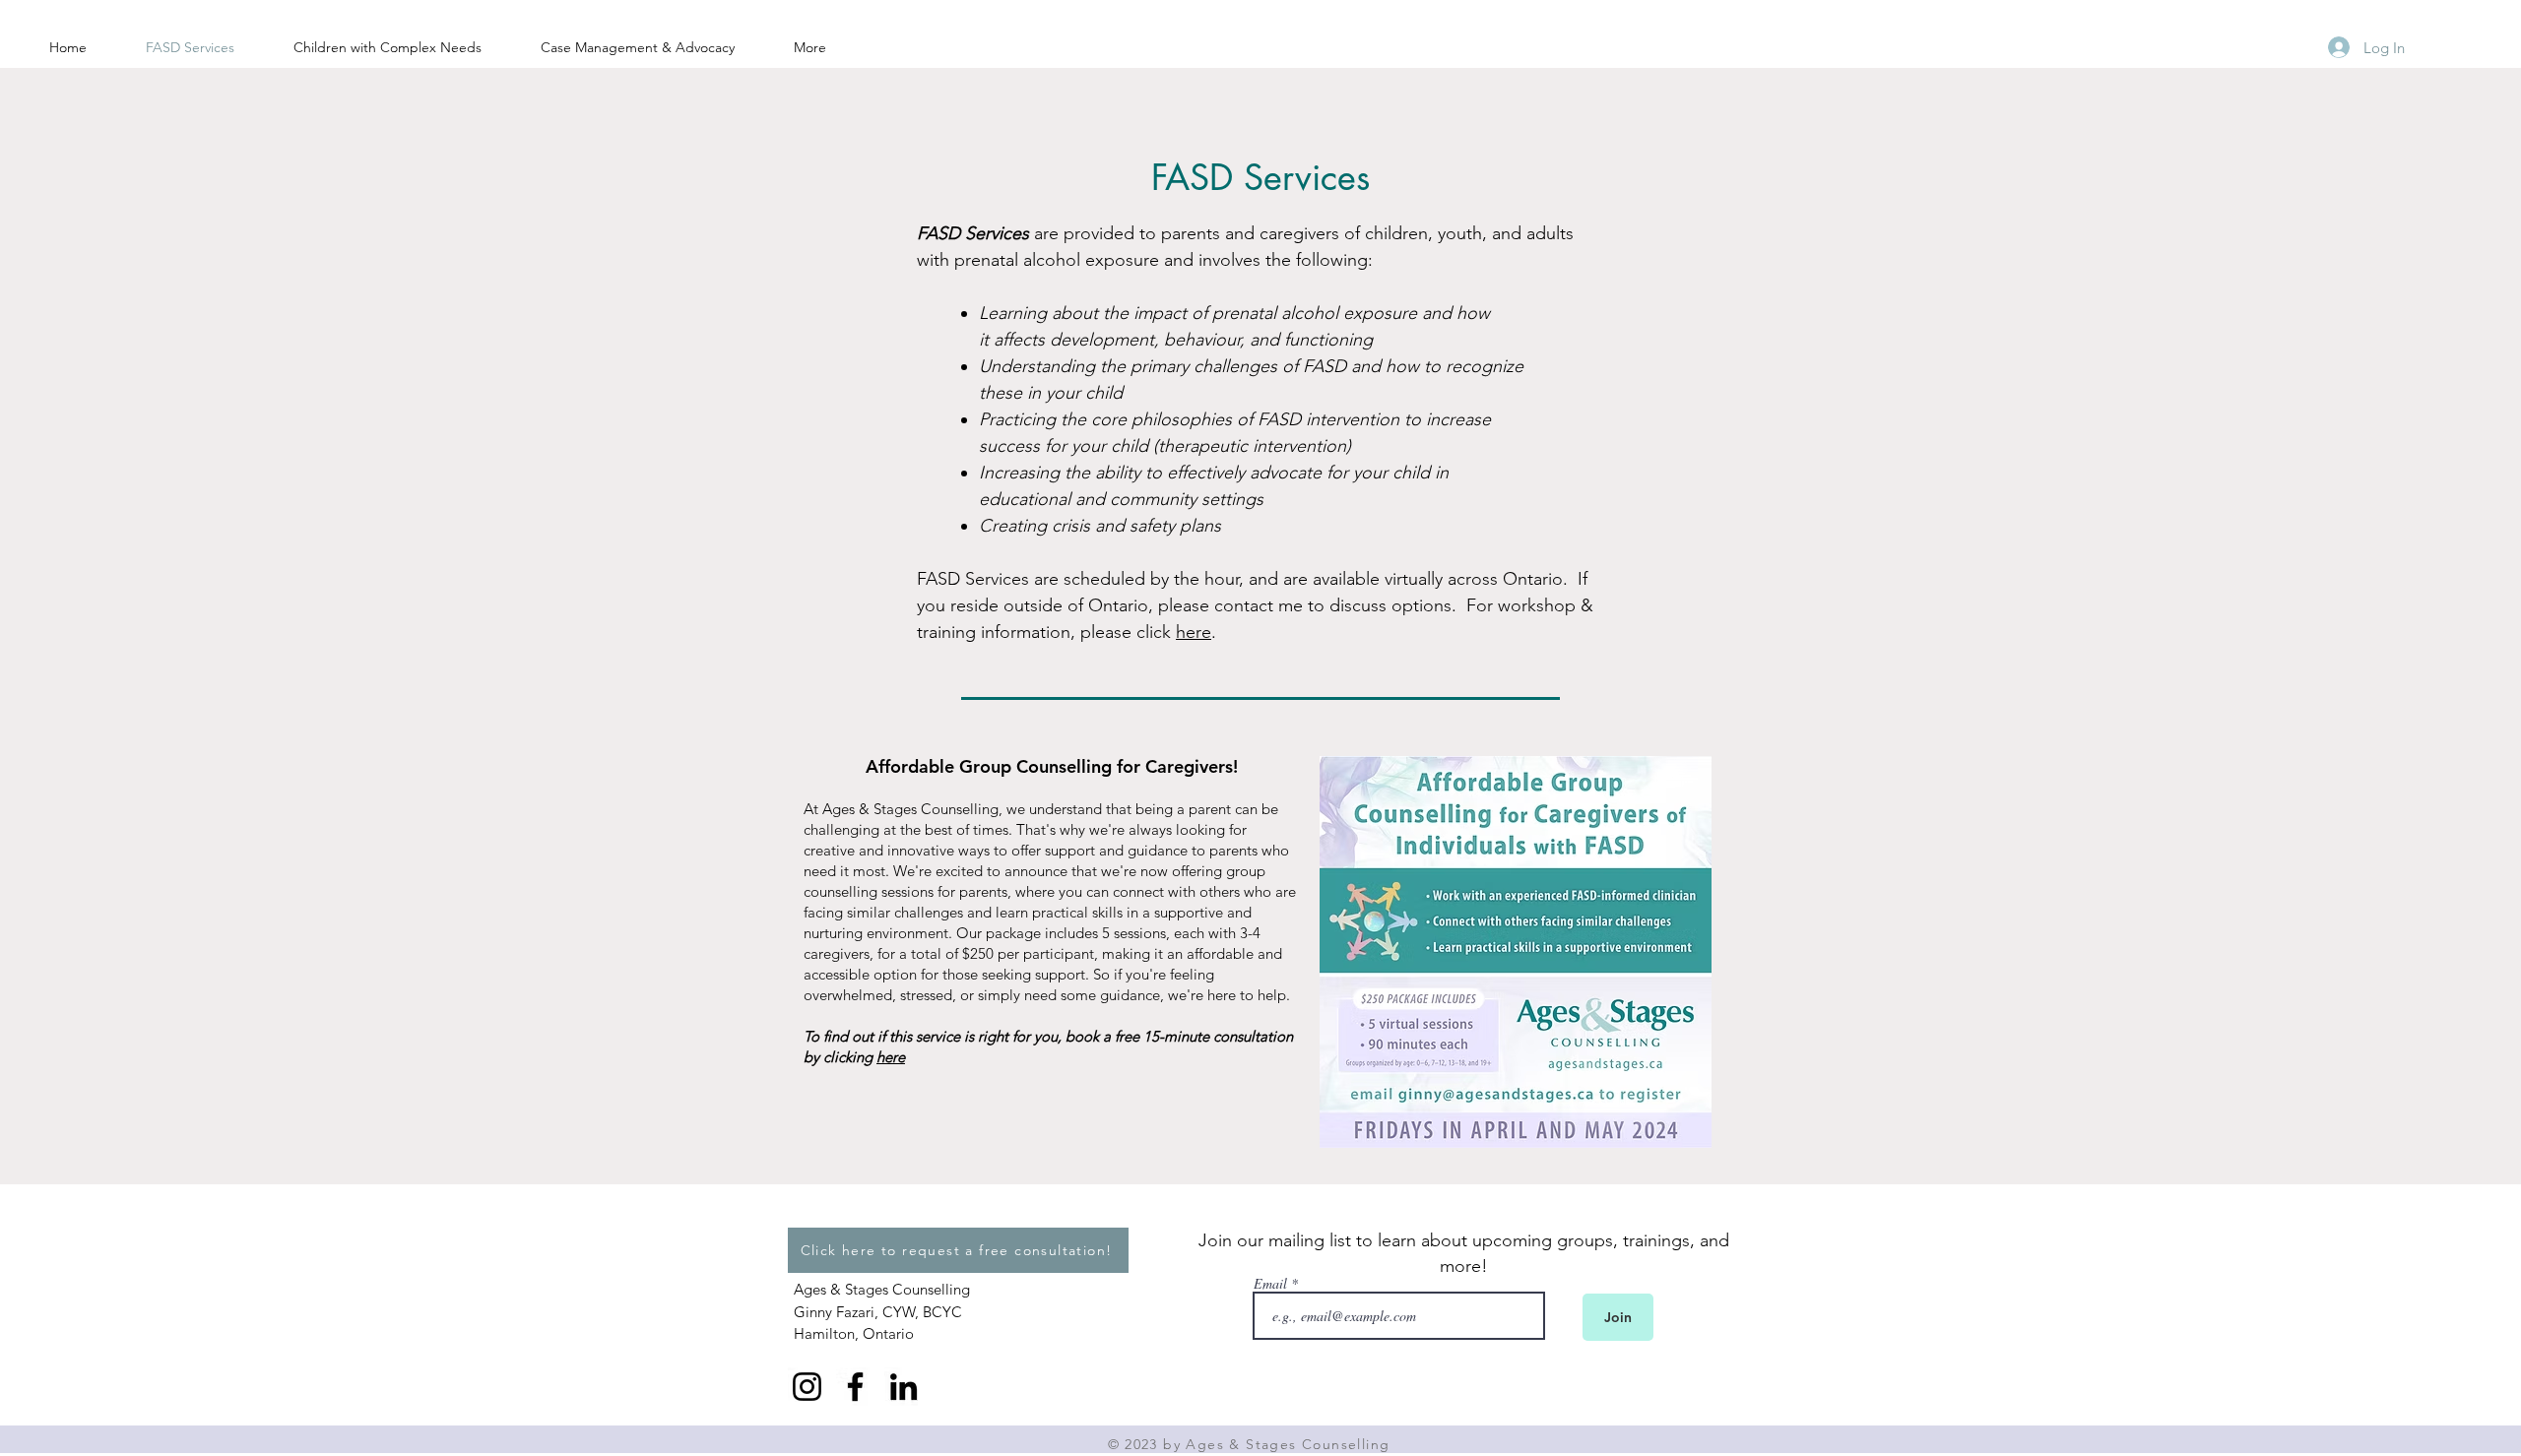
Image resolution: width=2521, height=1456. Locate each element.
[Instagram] (807, 1387)
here (1194, 632)
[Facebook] (855, 1387)
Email (1270, 1284)
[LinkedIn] (904, 1387)
